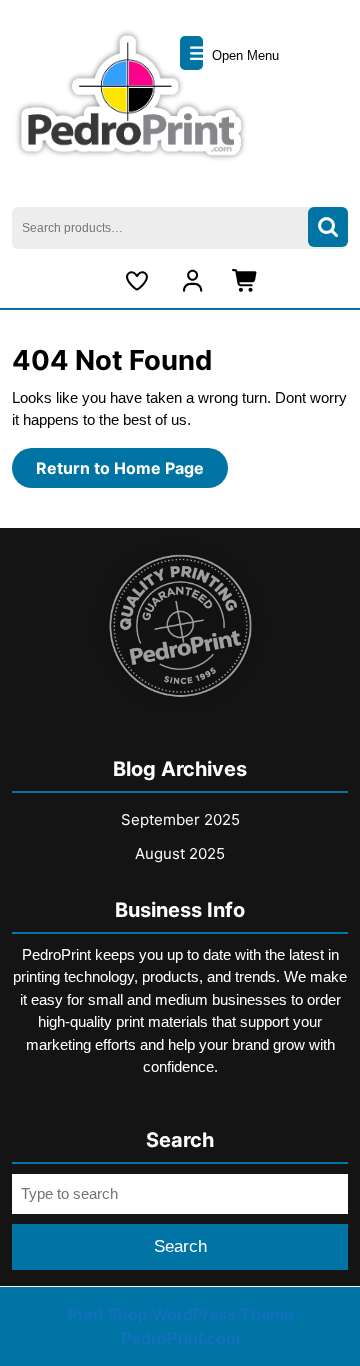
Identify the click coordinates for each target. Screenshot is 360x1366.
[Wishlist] (140, 281)
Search (328, 227)
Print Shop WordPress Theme (180, 1314)
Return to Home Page (132, 472)
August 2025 (180, 853)
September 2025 (180, 819)
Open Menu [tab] (243, 55)
